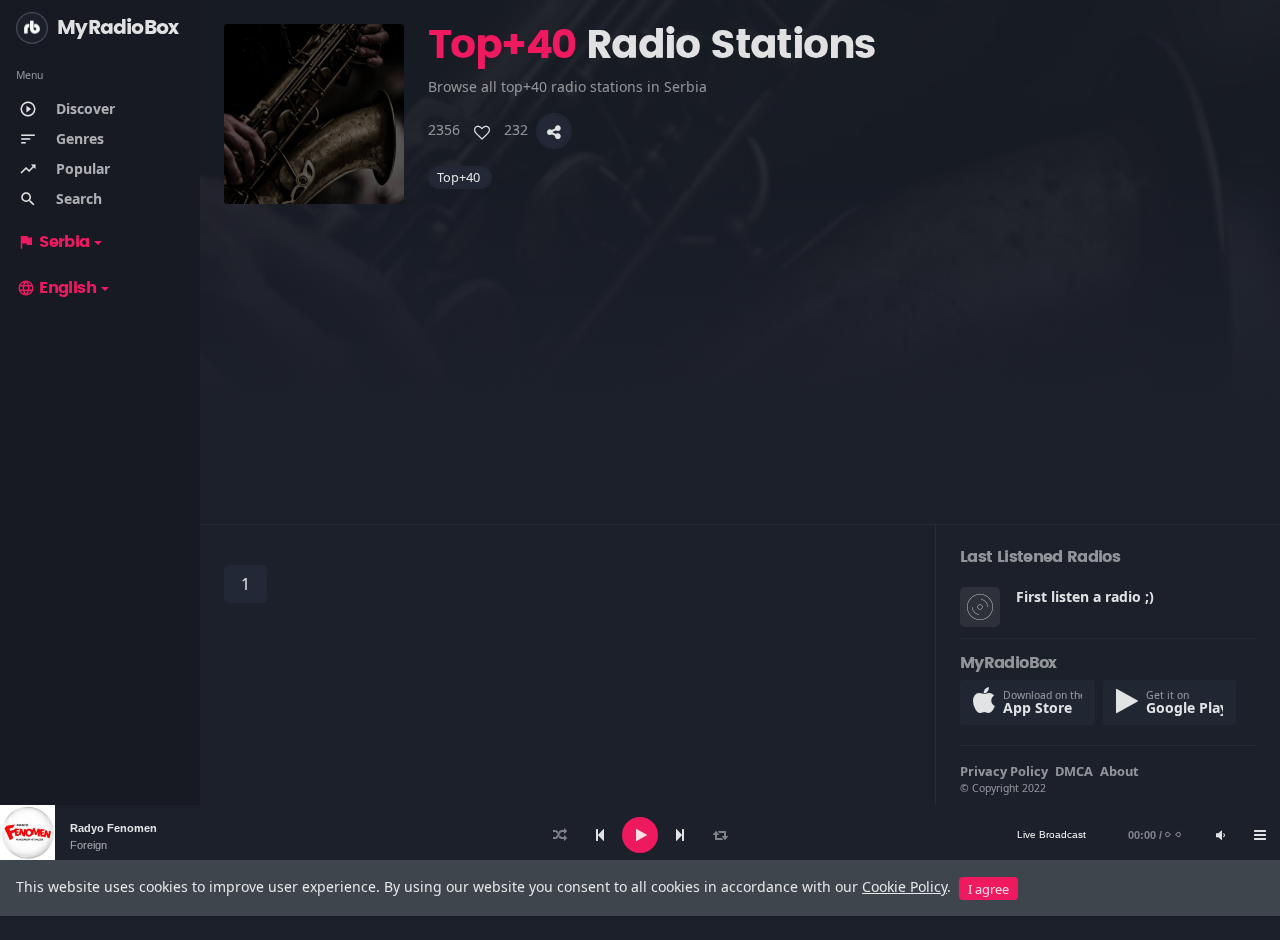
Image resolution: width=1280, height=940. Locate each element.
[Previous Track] (600, 835)
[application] (640, 835)
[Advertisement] (740, 344)
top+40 (460, 177)
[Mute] (1220, 835)
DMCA (1074, 771)
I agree (988, 889)
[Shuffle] (560, 835)
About (1119, 771)
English (56, 288)
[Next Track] (680, 835)
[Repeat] (720, 835)
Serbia (53, 242)
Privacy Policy (1004, 771)
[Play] (640, 835)
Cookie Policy (904, 886)
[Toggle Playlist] (1260, 835)
